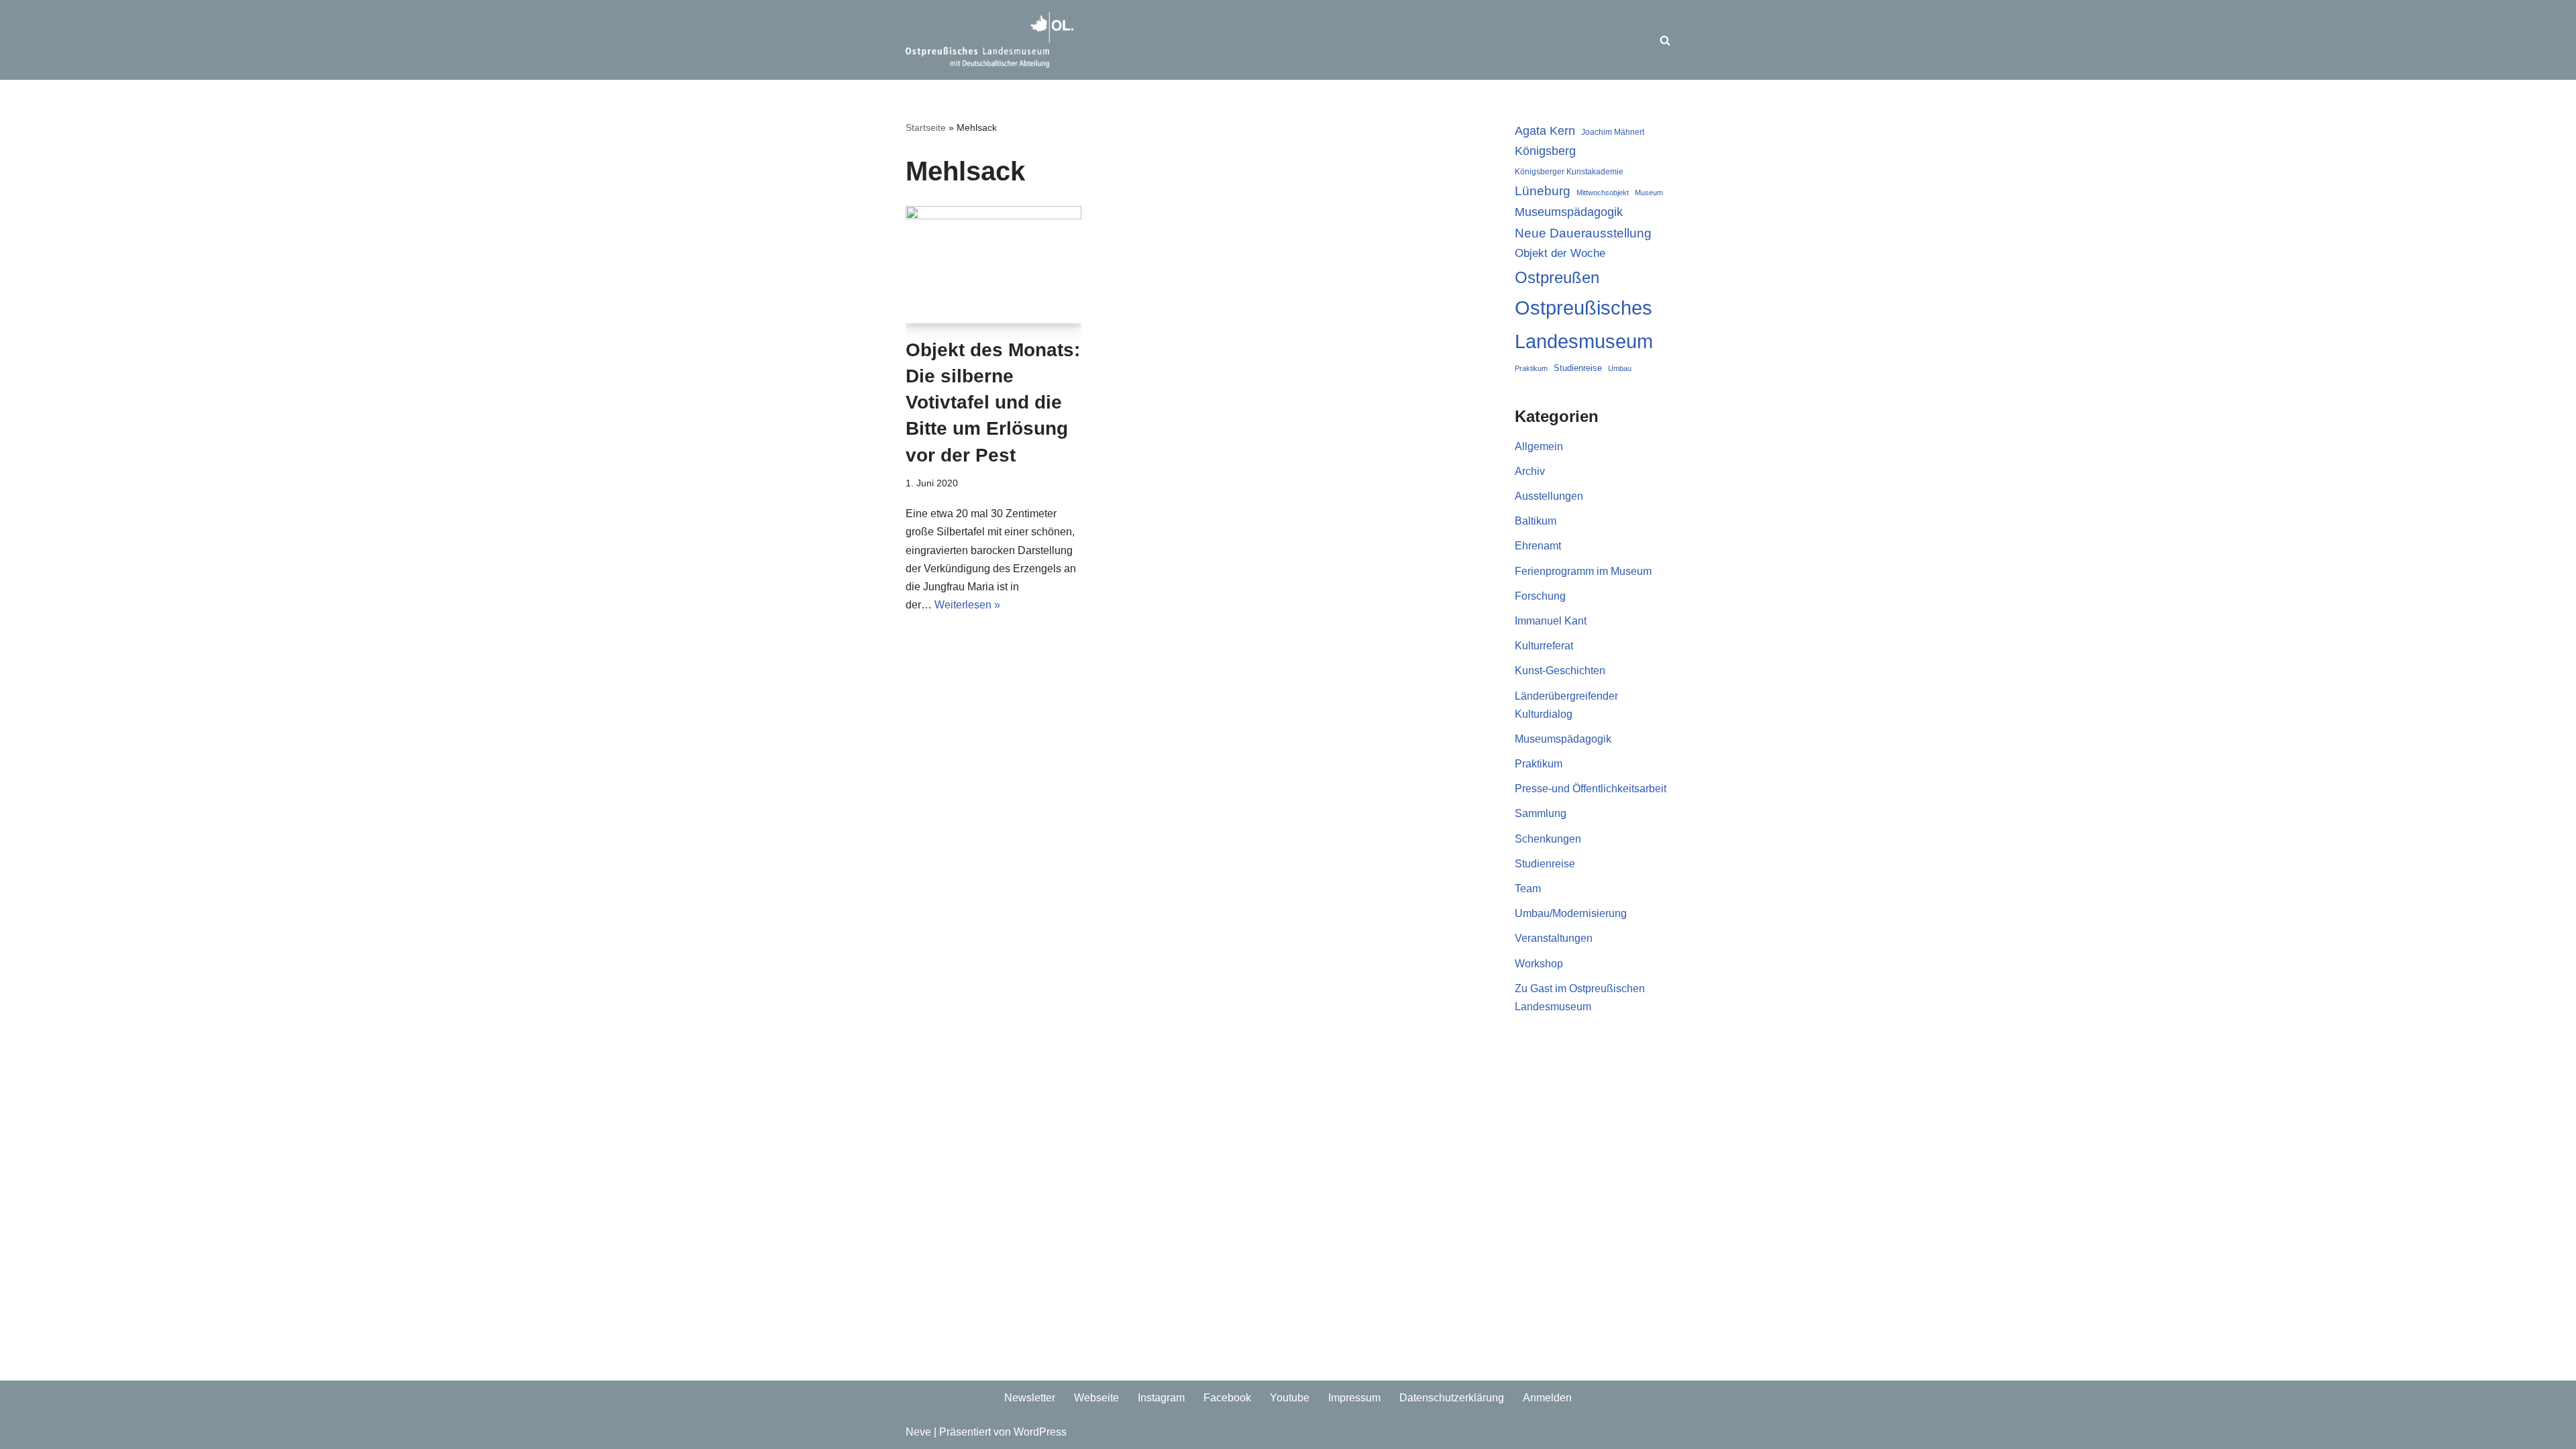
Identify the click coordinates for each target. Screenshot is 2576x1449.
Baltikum (1536, 521)
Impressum (1354, 1398)
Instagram (1161, 1398)
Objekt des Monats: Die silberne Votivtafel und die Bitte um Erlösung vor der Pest (993, 402)
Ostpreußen (1557, 277)
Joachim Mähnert (1613, 132)
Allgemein (1539, 446)
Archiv (1530, 471)
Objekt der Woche (1560, 253)
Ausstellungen (1549, 496)
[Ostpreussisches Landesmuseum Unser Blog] (989, 40)
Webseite (1096, 1398)
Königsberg (1545, 151)
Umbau (1620, 368)
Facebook (1227, 1398)
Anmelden (1547, 1398)
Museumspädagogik (1569, 212)
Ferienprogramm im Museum (1583, 571)
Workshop (1539, 964)
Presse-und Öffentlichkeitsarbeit (1591, 789)
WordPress (1040, 1432)
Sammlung (1541, 813)
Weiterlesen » (967, 605)
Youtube (1290, 1398)
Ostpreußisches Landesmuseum (1584, 324)
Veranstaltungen (1554, 938)
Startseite (926, 127)
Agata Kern (1545, 130)
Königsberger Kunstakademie (1569, 172)
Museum (1649, 193)
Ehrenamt (1538, 546)
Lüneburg (1543, 191)
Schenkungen (1548, 839)
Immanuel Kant (1551, 621)
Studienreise (1578, 368)
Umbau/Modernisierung (1571, 913)
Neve (918, 1432)
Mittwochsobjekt (1603, 193)
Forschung (1540, 596)
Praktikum (1531, 368)
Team (1528, 889)
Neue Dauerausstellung (1583, 233)
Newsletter (1030, 1398)
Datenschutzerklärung (1452, 1398)
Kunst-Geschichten (1560, 670)
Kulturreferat (1544, 646)
